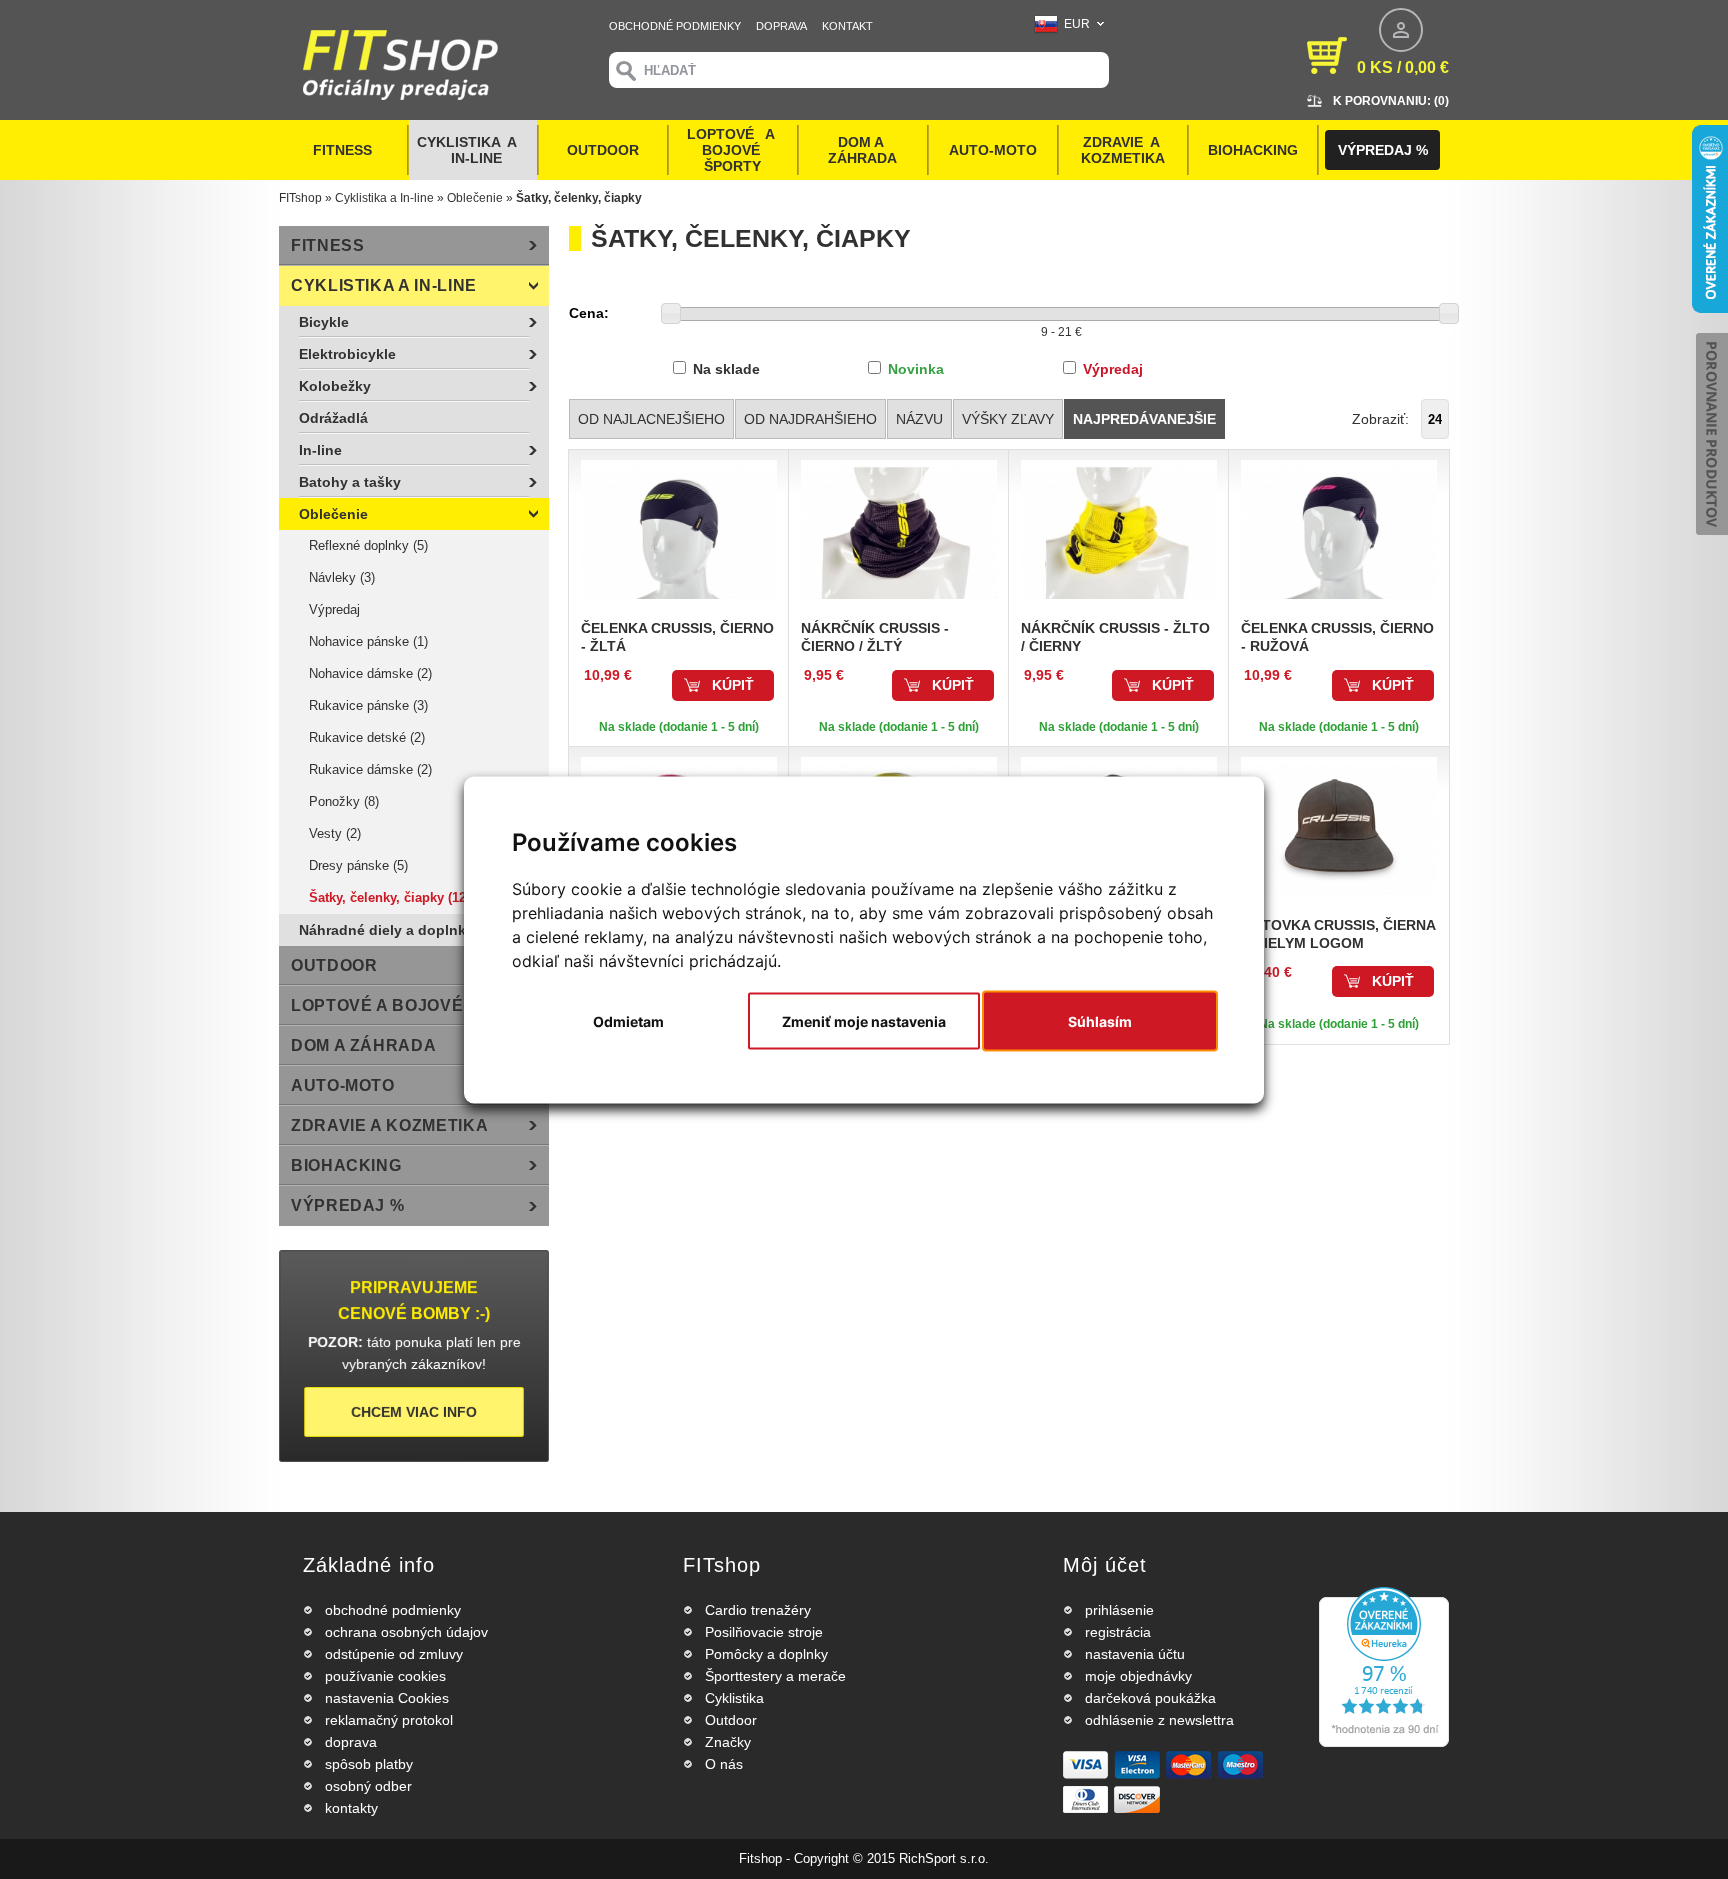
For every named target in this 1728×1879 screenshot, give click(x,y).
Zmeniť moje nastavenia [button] (864, 1020)
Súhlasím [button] (1100, 1020)
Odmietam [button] (628, 1020)
